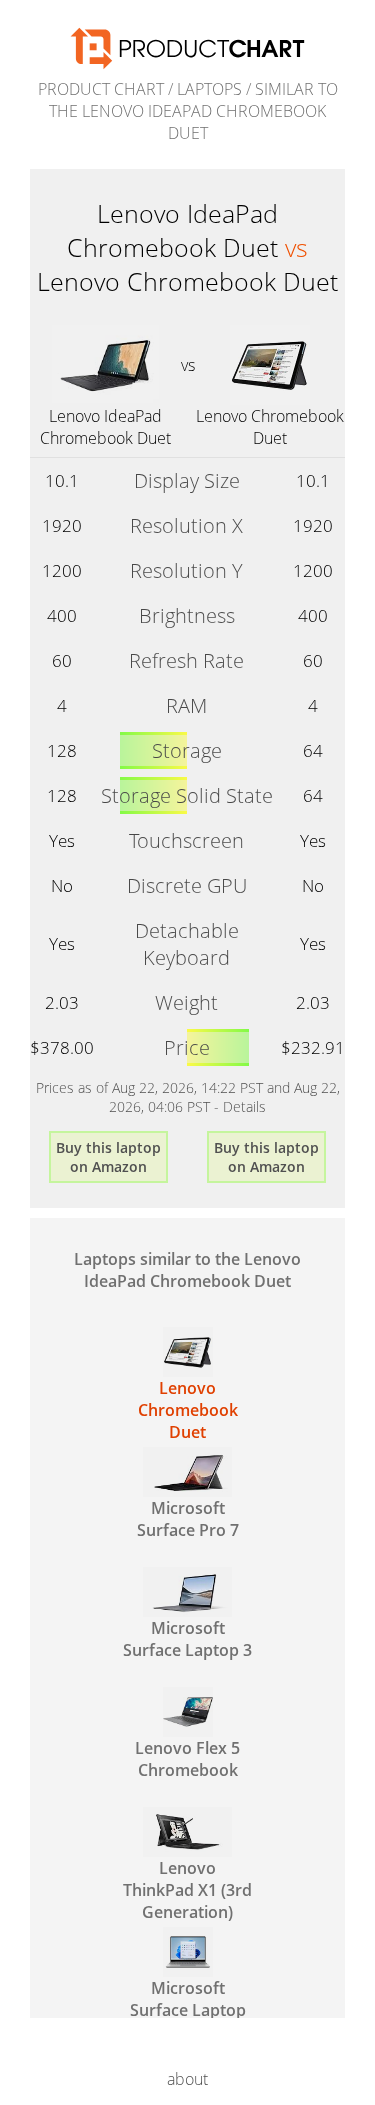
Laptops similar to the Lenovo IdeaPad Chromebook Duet (187, 1270)
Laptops (209, 89)
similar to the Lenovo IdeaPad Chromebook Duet (193, 111)
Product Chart (101, 89)
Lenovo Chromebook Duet (270, 427)
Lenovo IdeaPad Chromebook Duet (105, 427)
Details (244, 1106)
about (187, 2079)
